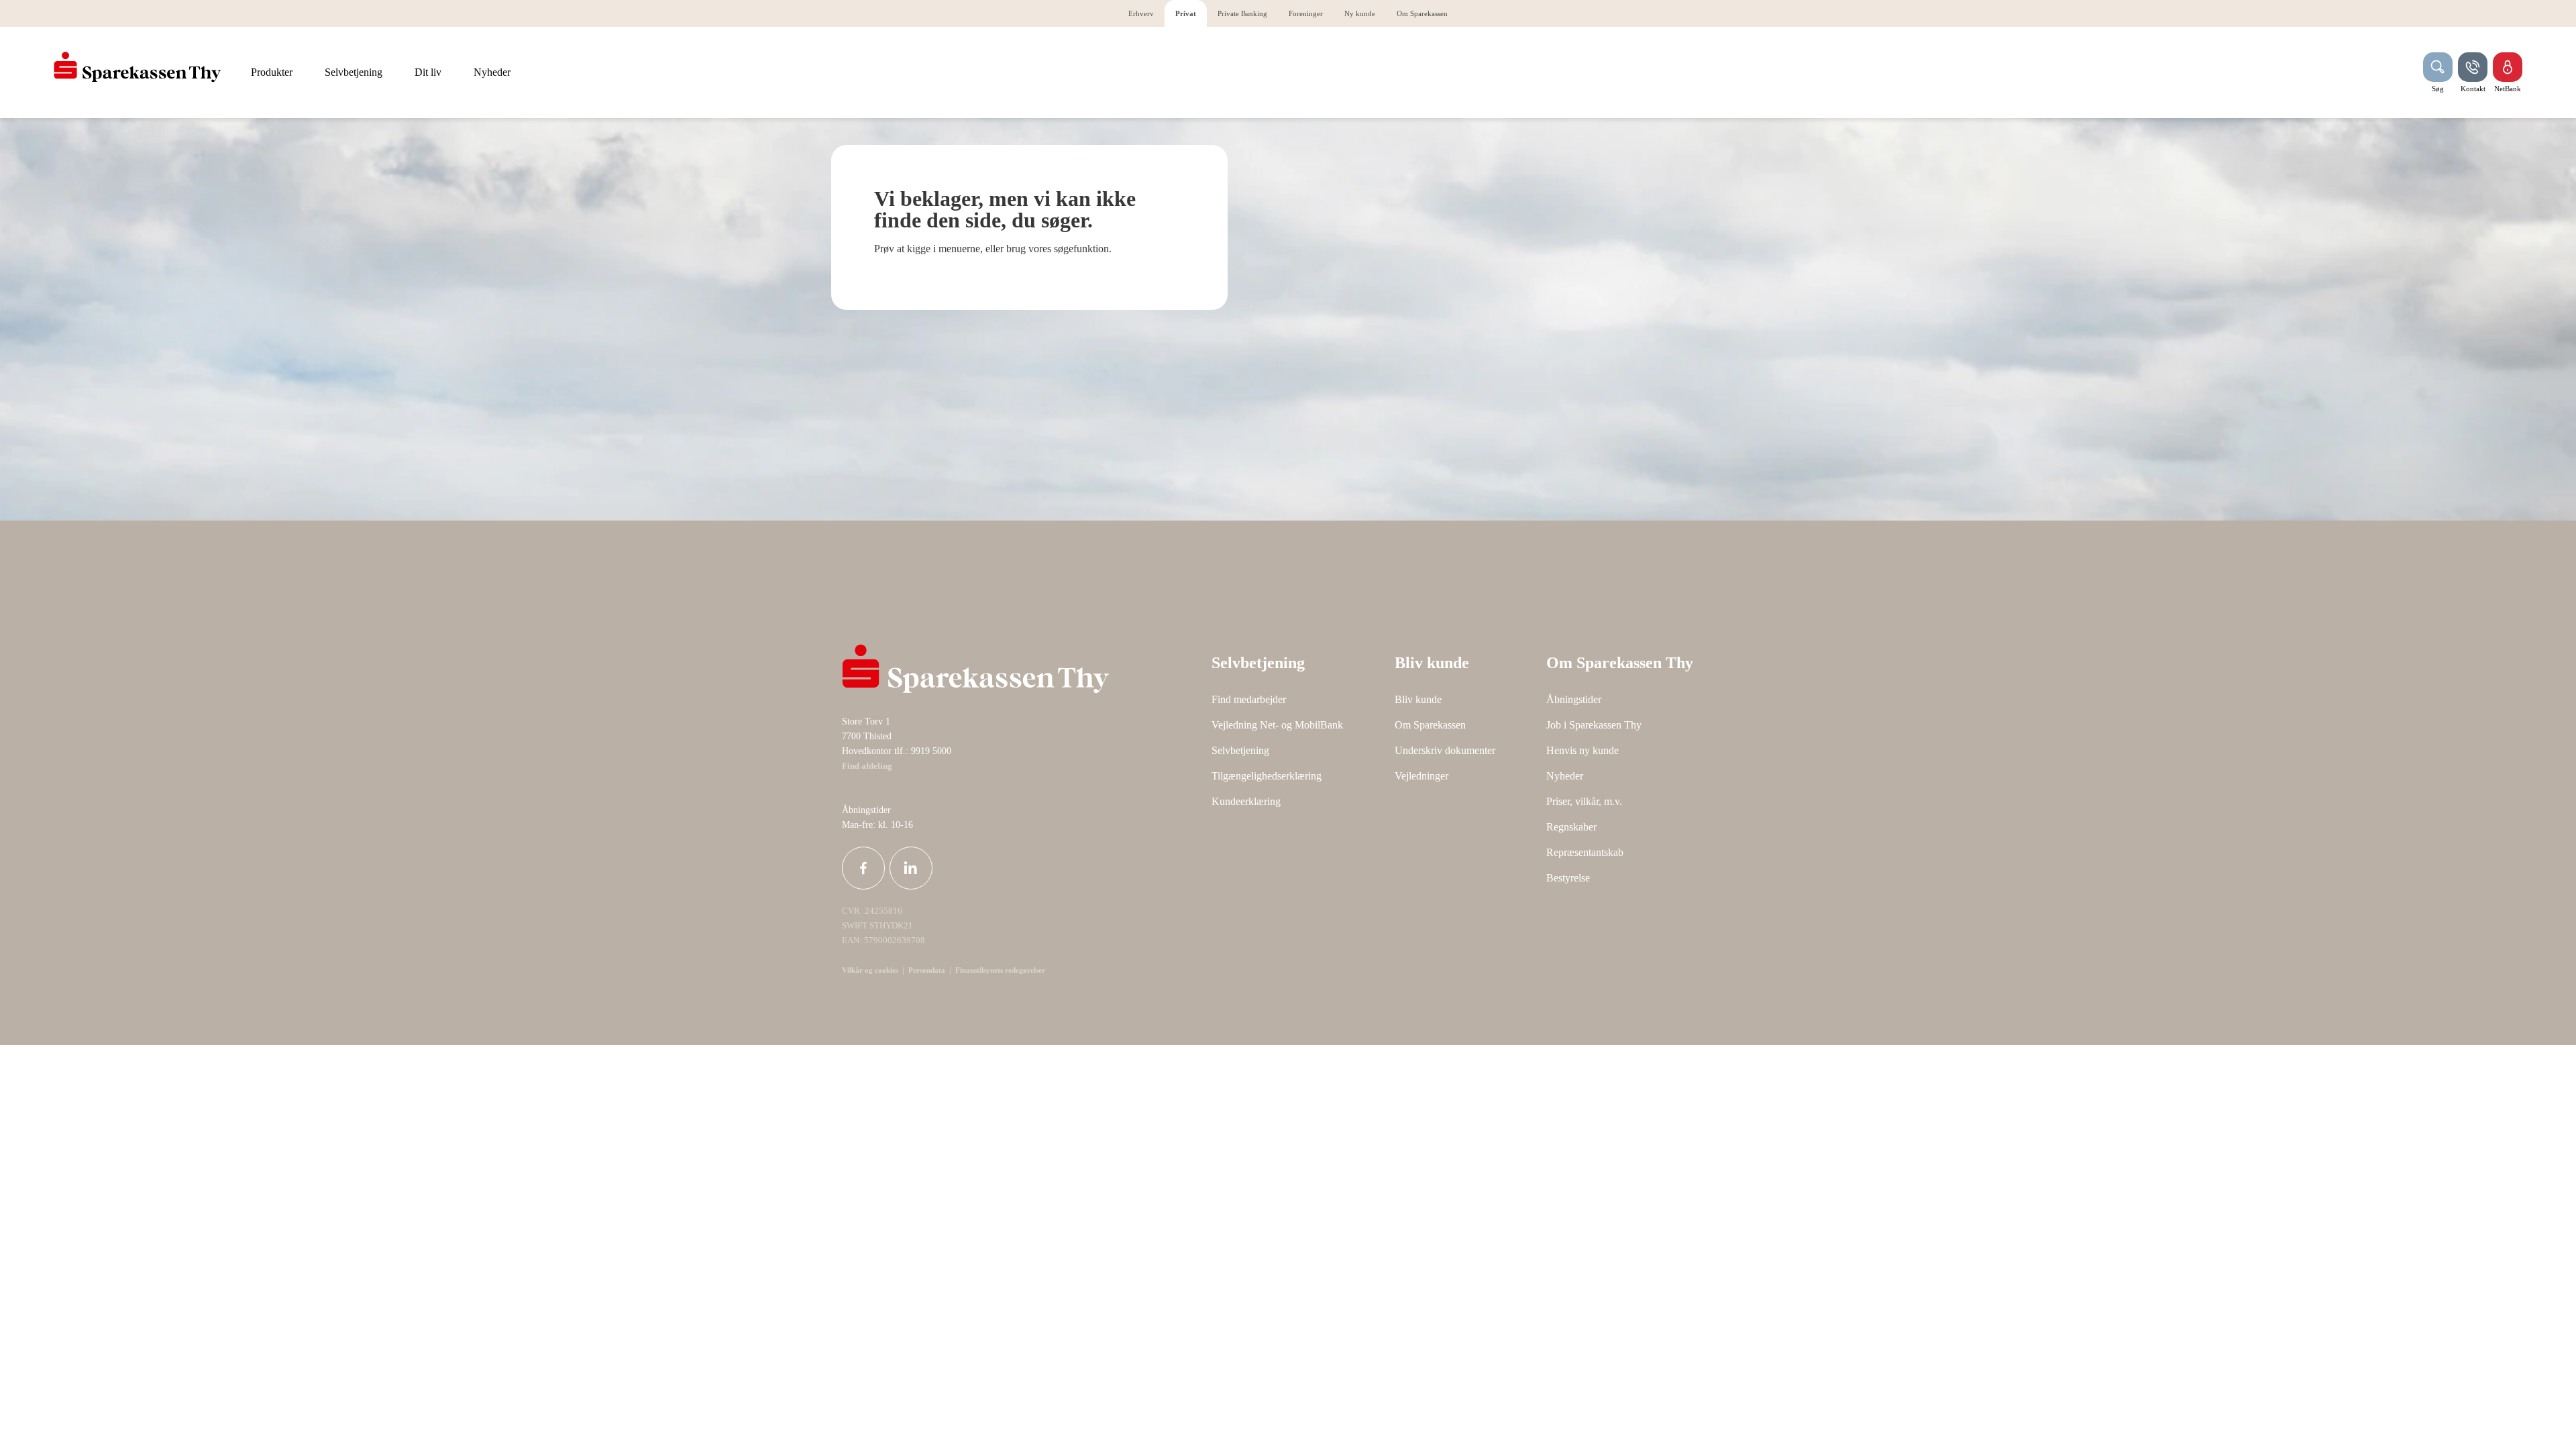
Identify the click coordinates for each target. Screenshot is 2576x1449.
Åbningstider (1574, 699)
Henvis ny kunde (1582, 750)
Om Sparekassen (1430, 725)
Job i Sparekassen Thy (1594, 725)
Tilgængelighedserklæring (1267, 776)
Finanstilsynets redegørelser (999, 970)
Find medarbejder (1249, 699)
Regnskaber (1571, 827)
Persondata (927, 970)
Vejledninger (1421, 776)
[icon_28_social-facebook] (863, 868)
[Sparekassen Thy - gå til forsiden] (138, 67)
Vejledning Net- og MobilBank (1277, 725)
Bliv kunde (1418, 699)
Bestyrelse (1568, 878)
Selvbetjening (1240, 750)
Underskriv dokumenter (1445, 750)
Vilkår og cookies (870, 970)
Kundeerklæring (1246, 801)
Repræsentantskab (1585, 852)
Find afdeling (867, 766)
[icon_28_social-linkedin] (911, 868)
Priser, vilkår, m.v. (1584, 801)
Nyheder (1565, 776)
